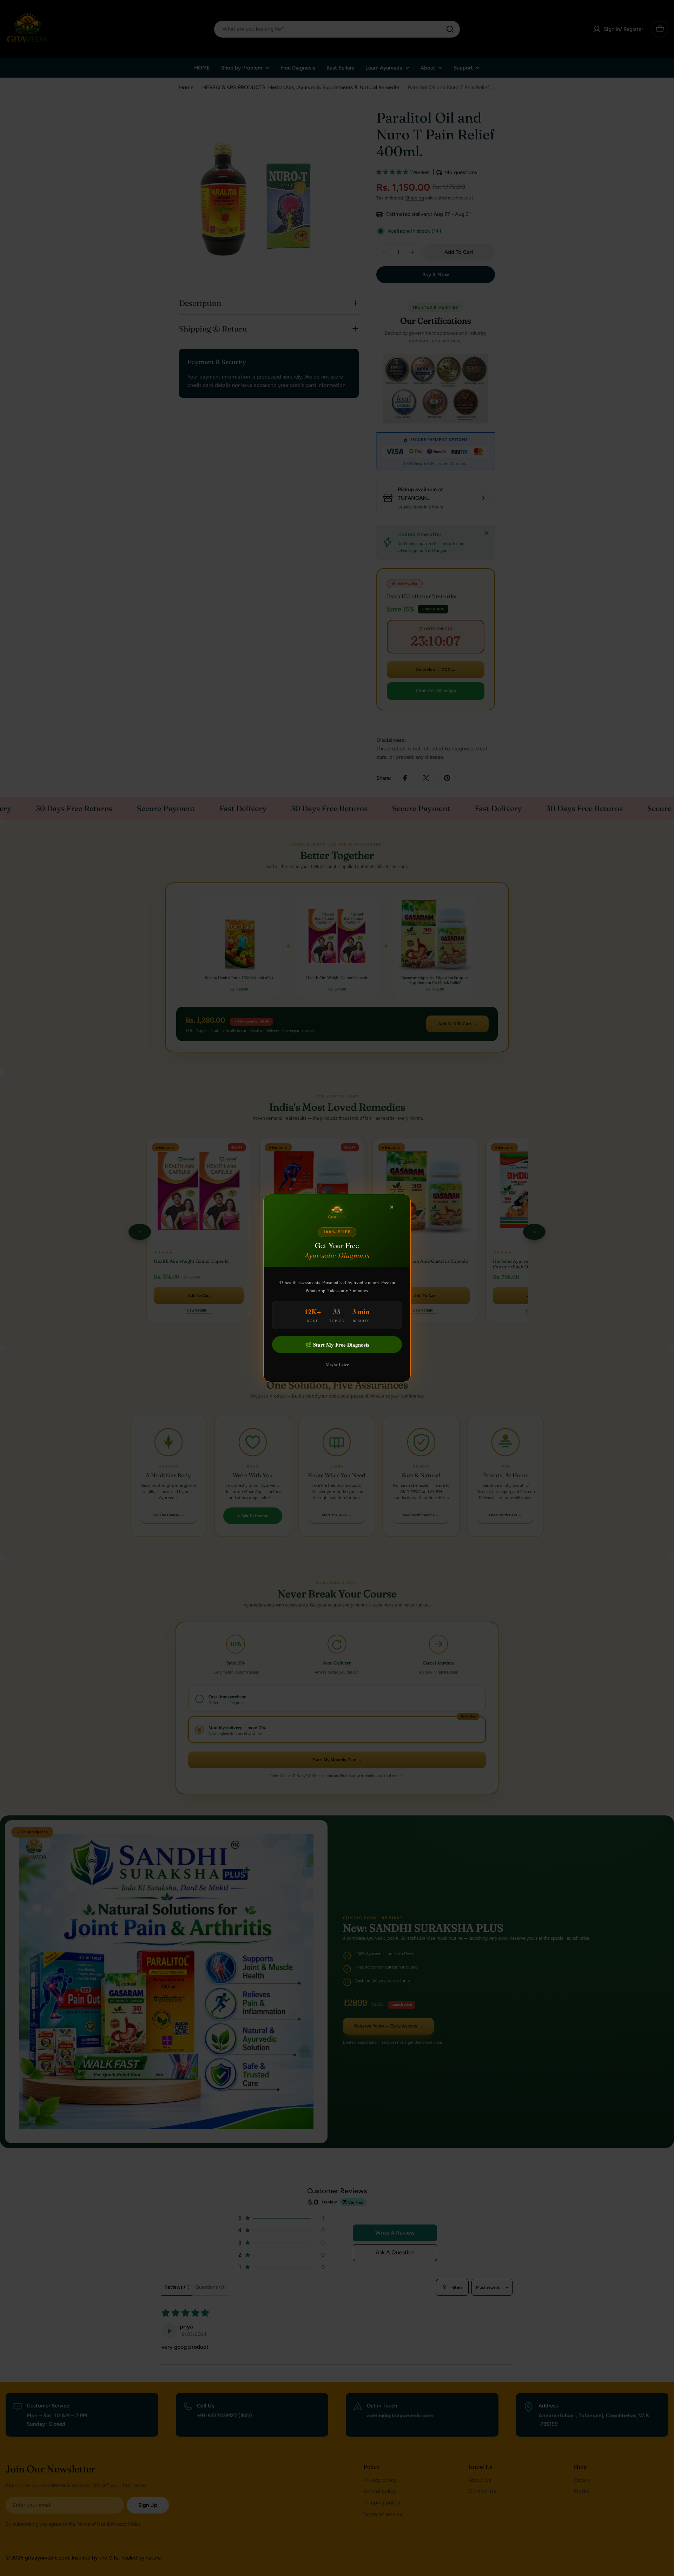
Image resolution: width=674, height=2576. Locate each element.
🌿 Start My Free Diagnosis (337, 1345)
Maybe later (337, 1365)
